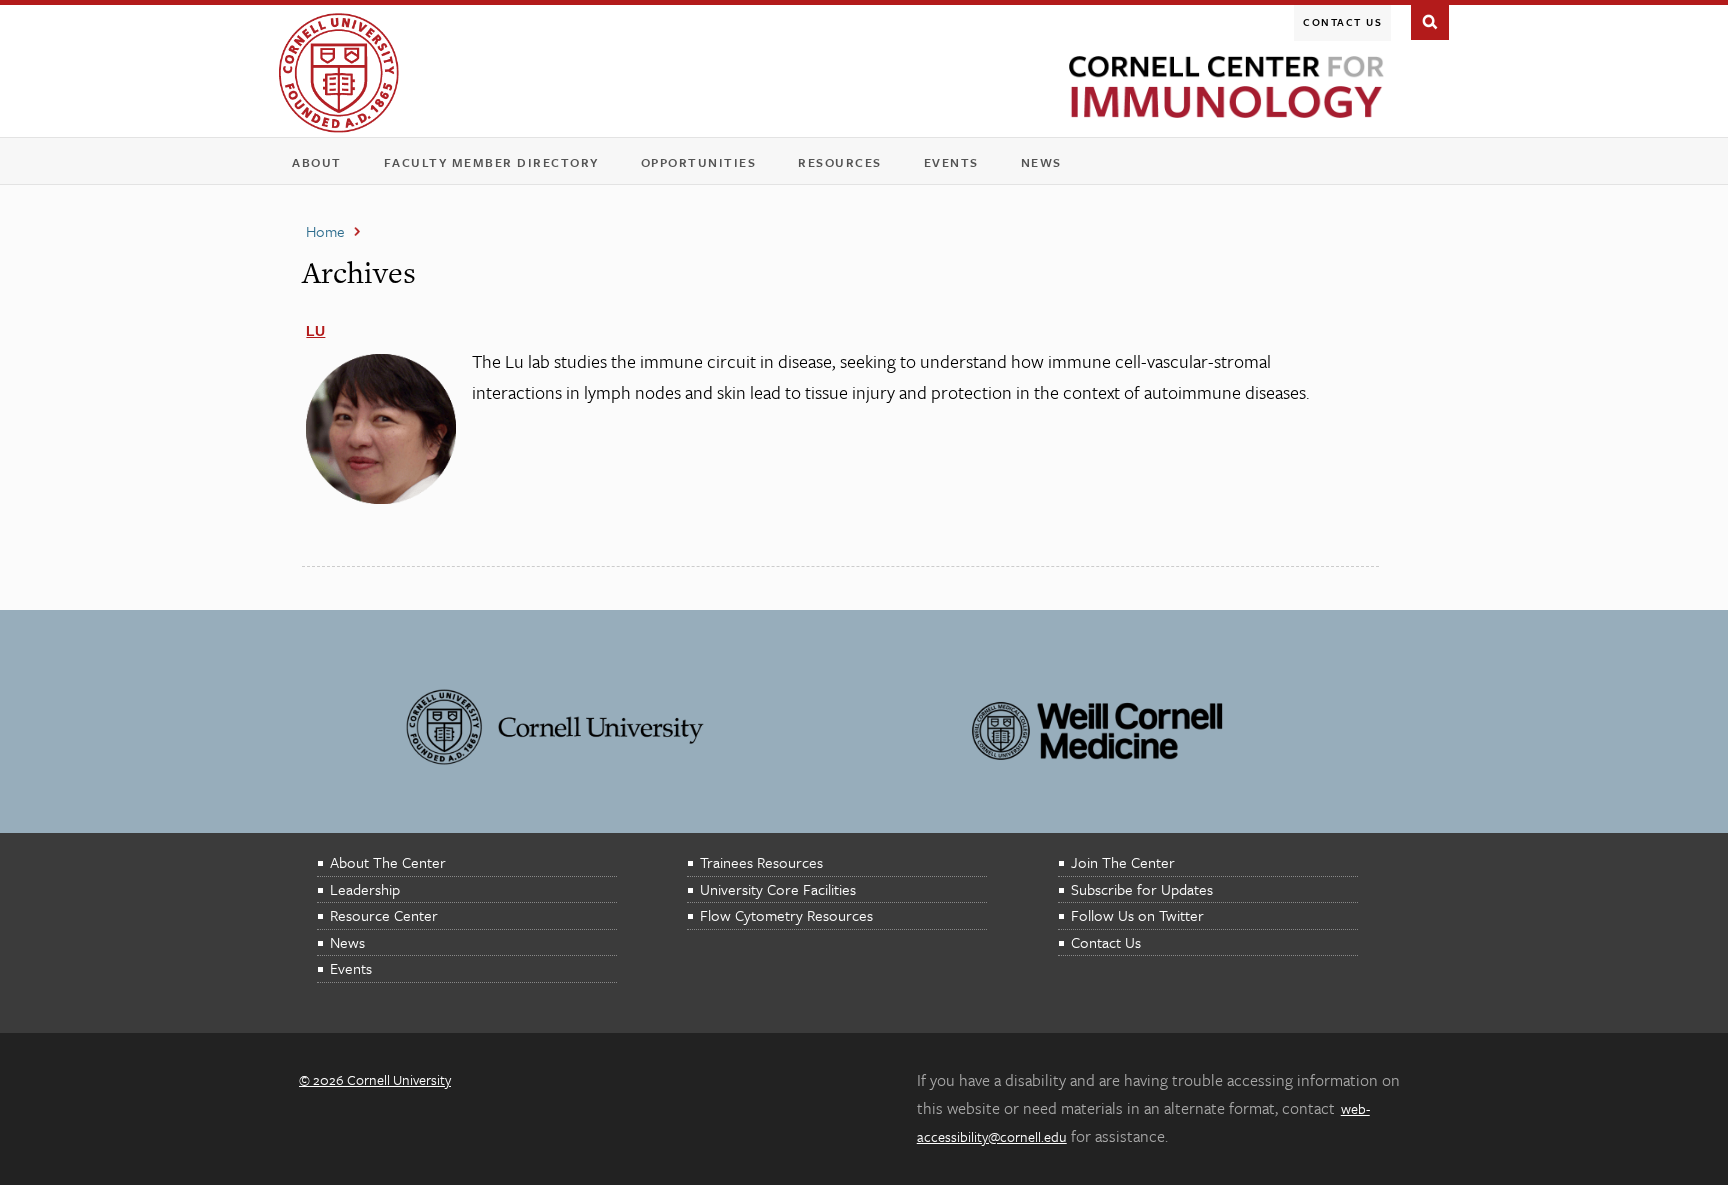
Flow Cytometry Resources (786, 915)
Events (958, 166)
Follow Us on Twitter (1137, 915)
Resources (846, 166)
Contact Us (1342, 22)
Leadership (365, 889)
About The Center (388, 862)
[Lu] (381, 498)
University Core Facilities (778, 889)
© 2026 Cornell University (375, 1079)
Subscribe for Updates (1142, 889)
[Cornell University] (339, 73)
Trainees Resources (761, 862)
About (323, 166)
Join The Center (1123, 862)
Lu (315, 331)
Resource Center (384, 915)
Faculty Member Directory (491, 162)
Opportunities (699, 162)
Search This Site (1430, 20)
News (1041, 162)
